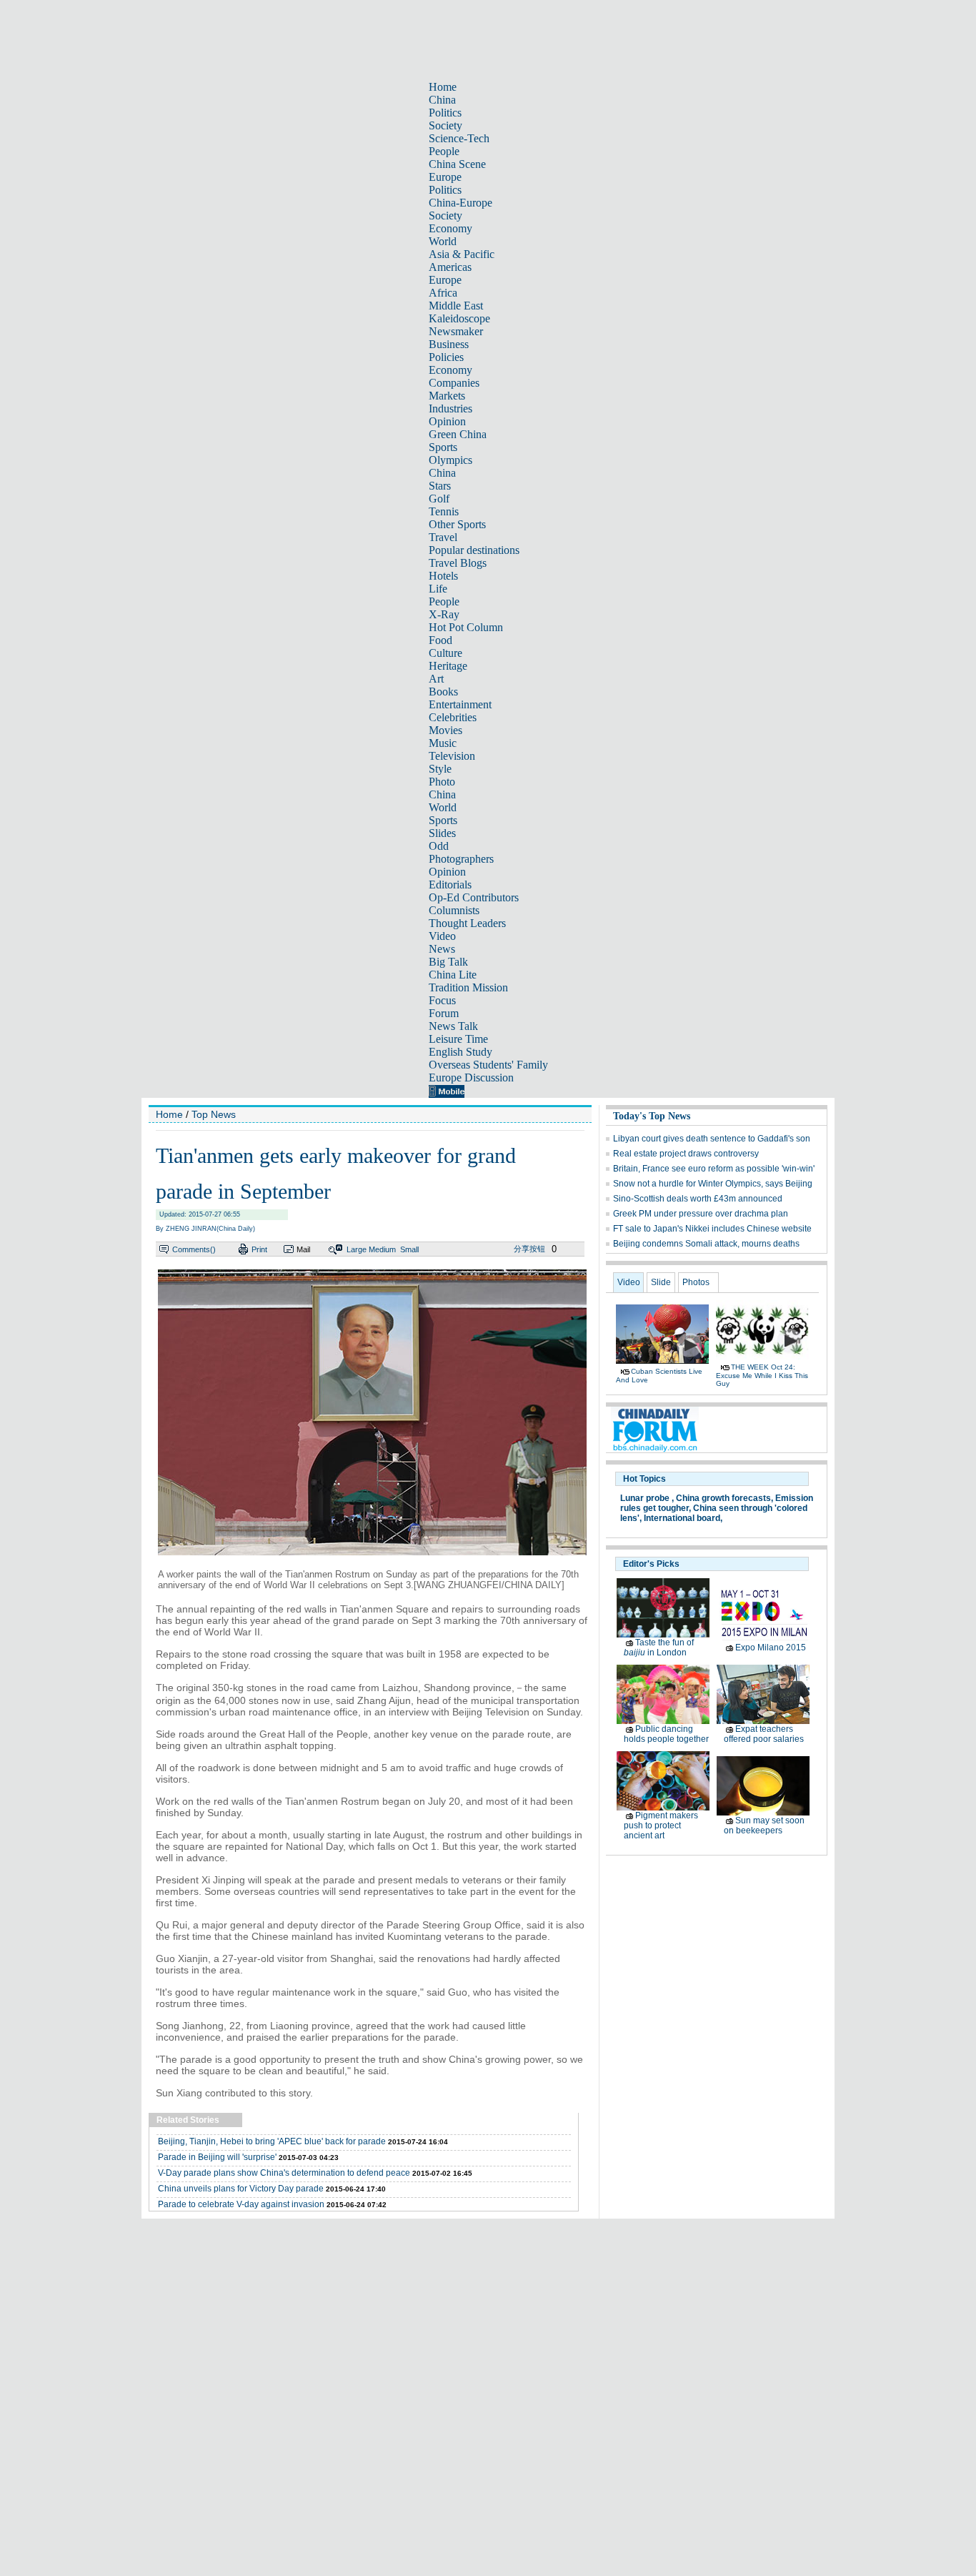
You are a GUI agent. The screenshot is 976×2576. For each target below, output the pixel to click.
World (443, 241)
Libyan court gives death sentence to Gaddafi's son (712, 1139)
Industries (450, 408)
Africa (443, 293)
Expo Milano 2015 (771, 1648)
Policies (446, 357)
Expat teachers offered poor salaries (764, 1734)
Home (443, 87)
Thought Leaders (467, 923)
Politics (445, 113)
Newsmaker (456, 331)
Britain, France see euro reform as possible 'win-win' (714, 1169)
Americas (450, 267)
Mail (303, 1249)
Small (409, 1249)
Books (443, 692)
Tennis (444, 511)
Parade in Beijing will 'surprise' (217, 2157)
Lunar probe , (647, 1498)
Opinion (447, 421)
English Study (460, 1052)
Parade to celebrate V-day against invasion (241, 2204)
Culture (445, 653)
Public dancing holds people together (666, 1734)
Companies (454, 383)
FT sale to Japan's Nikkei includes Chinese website (712, 1229)
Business (449, 344)
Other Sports (457, 524)
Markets (447, 396)
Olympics (450, 460)
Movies (445, 730)
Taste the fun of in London (659, 1648)
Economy (450, 228)
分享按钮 (529, 1249)
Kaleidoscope (459, 318)
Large (357, 1249)
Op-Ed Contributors (474, 897)
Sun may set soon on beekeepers (764, 1826)
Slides (442, 833)
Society (445, 125)
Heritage (448, 666)
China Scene (457, 164)
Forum (444, 1013)
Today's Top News (652, 1116)
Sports (443, 447)
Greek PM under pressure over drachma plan (701, 1214)
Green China (458, 434)
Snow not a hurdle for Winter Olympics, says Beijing (713, 1184)
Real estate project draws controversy (686, 1154)
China (442, 100)
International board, (683, 1518)
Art (436, 679)
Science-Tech (459, 138)
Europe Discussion (471, 1078)
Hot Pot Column (466, 627)
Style (440, 769)
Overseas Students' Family (488, 1065)
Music (443, 743)
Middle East (456, 306)
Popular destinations (474, 550)
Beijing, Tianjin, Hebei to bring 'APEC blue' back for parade (272, 2141)
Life (438, 589)
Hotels (443, 576)
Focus (442, 1000)
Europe (445, 177)
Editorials (450, 885)
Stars (440, 486)
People (444, 151)
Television (452, 756)
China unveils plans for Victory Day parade (241, 2189)
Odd (439, 846)
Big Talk (448, 962)
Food (440, 640)
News (442, 949)
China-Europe (460, 203)
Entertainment (460, 704)
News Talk (453, 1026)
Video (442, 936)
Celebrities (453, 717)
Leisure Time (458, 1039)
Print (259, 1249)
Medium (382, 1249)
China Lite (453, 975)
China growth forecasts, (724, 1498)
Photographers (461, 859)
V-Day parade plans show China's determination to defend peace (284, 2173)
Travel (443, 537)
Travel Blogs (458, 563)
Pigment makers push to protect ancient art (661, 1826)
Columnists (454, 910)
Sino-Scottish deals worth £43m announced (698, 1199)
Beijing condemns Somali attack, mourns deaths (706, 1244)
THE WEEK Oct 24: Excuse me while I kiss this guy (762, 1375)
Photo (442, 782)
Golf (439, 499)
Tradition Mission (468, 987)
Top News (214, 1114)
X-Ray (444, 614)
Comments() (194, 1249)
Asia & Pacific (462, 254)
